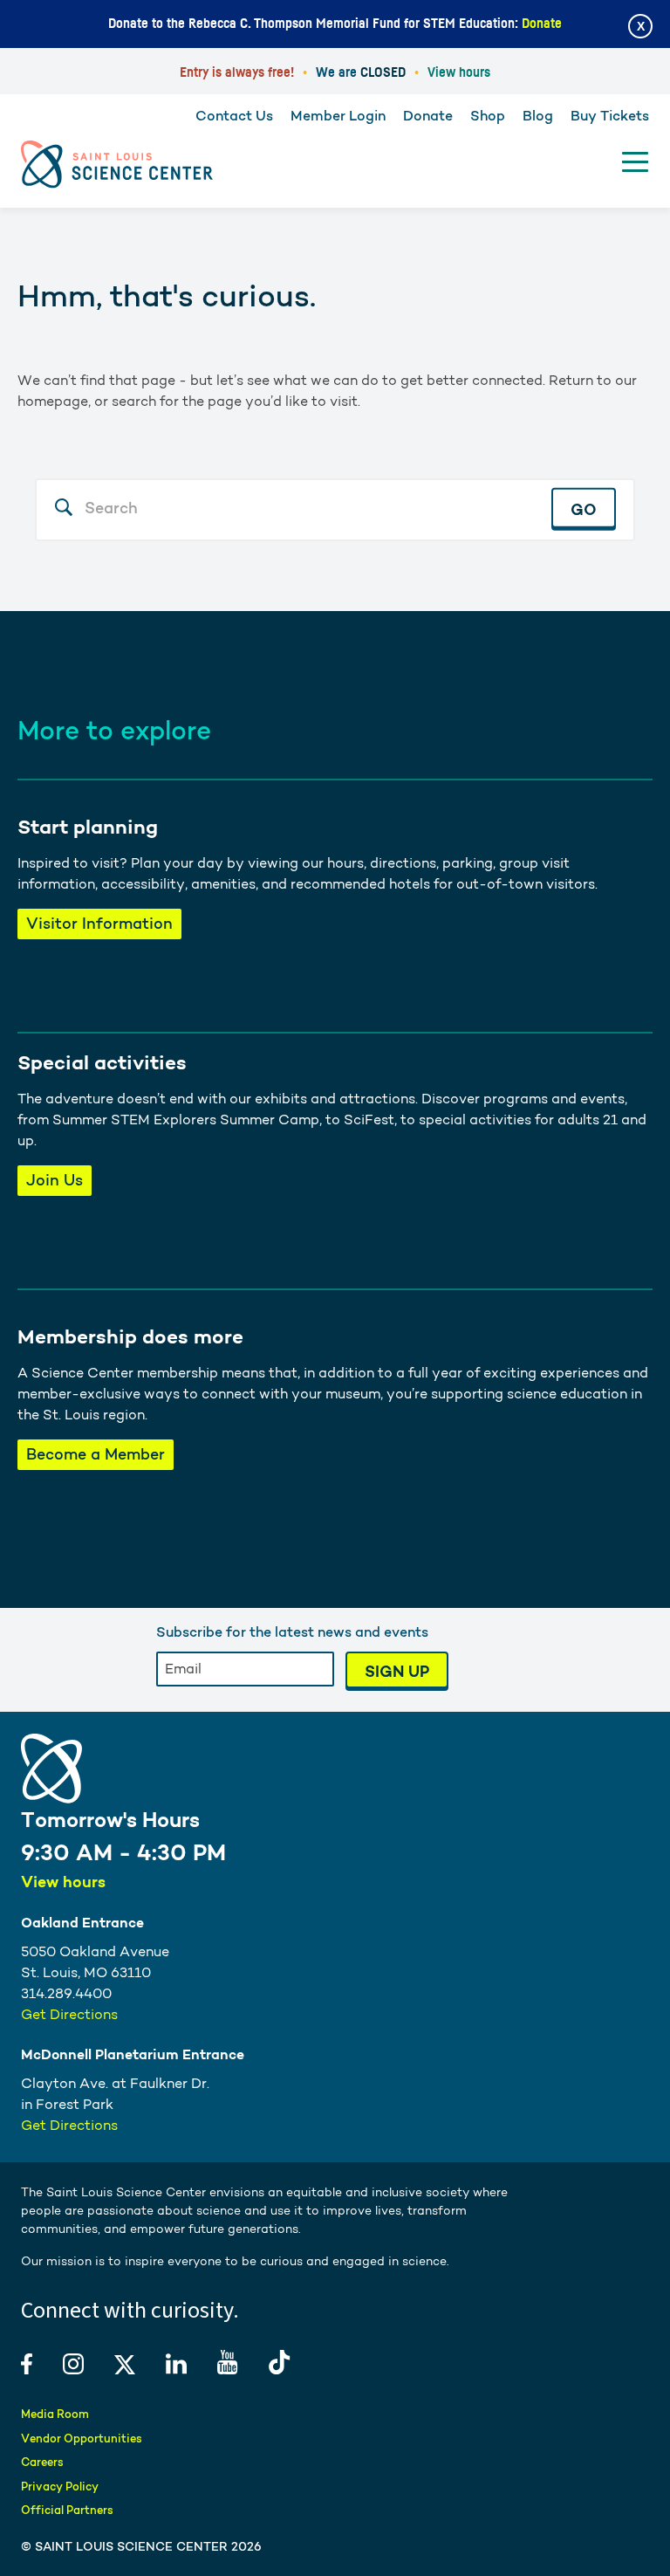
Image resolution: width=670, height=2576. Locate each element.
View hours (459, 72)
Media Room (55, 2414)
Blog (538, 116)
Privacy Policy (60, 2487)
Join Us (55, 1180)
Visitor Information (99, 923)
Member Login (338, 116)
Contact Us (234, 116)
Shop (488, 116)
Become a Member (96, 1454)
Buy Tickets (610, 116)
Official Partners (67, 2510)
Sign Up (397, 1671)
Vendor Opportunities (82, 2439)
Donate (542, 24)
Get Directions (69, 2014)
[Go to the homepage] (117, 165)
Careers (42, 2462)
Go (584, 508)
